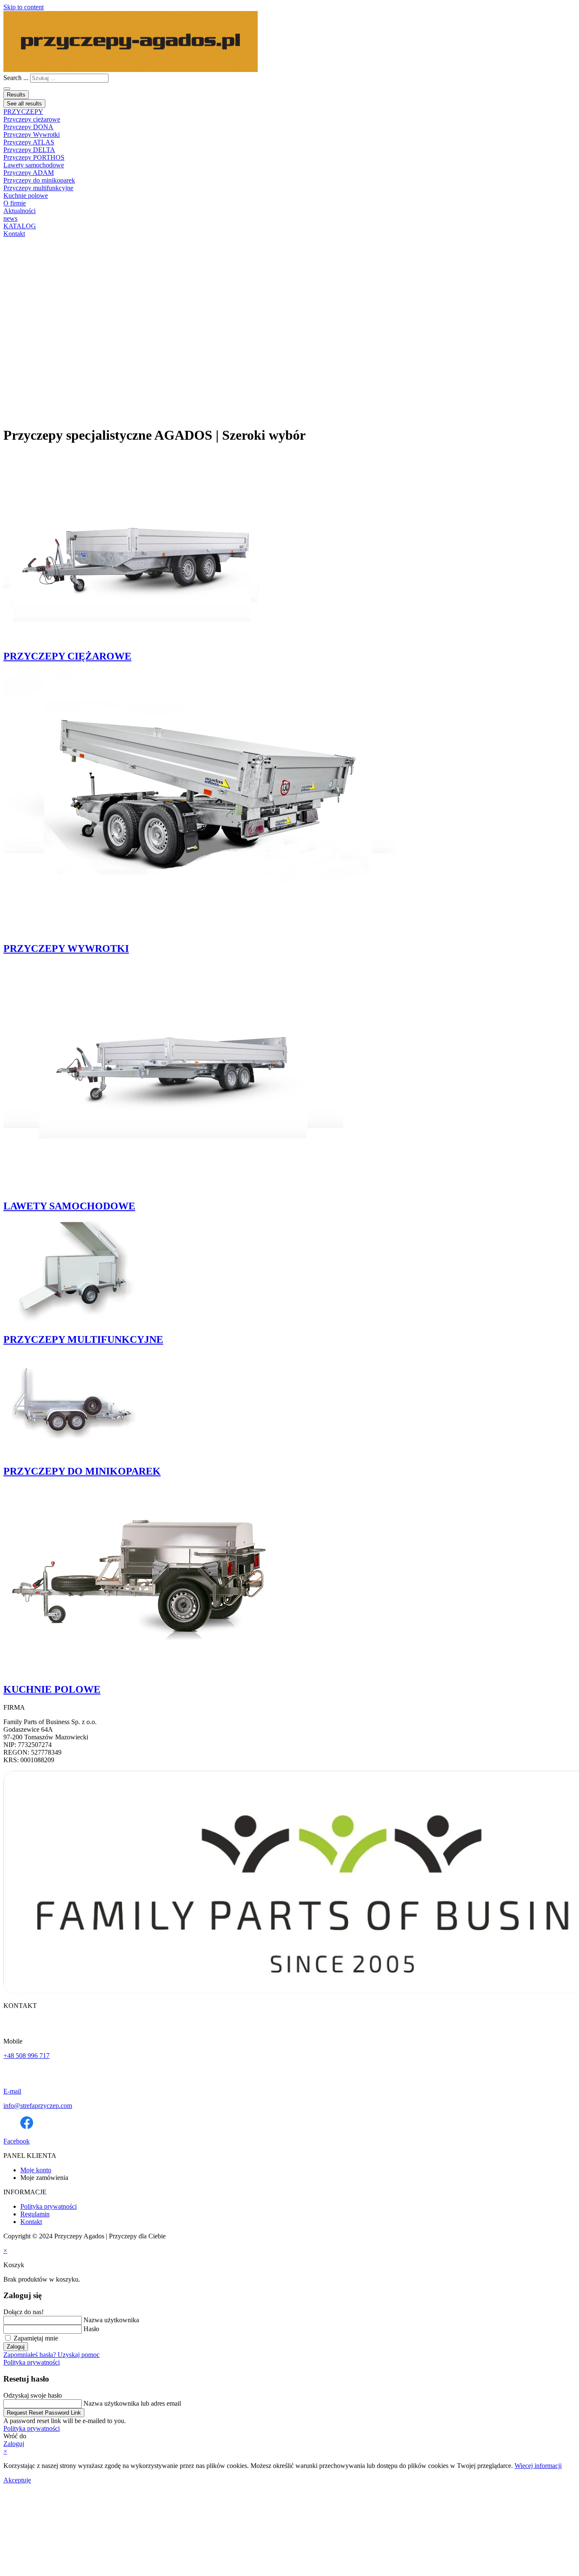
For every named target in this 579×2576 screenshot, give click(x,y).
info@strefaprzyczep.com (38, 2106)
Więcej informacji (538, 2466)
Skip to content (24, 7)
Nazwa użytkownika (111, 2320)
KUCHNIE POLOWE (52, 1689)
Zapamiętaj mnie (35, 2338)
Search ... (16, 78)
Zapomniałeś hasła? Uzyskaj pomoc (51, 2355)
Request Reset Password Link (44, 2413)
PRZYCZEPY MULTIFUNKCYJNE (83, 1339)
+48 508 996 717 (26, 2056)
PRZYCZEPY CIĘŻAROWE (67, 656)
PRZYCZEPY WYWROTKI (66, 948)
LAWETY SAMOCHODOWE (69, 1206)
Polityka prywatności (32, 2362)
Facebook (17, 2141)
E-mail (12, 2091)
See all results (24, 104)
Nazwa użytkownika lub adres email (132, 2403)
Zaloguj (16, 2347)
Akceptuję (17, 2480)
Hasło (91, 2329)
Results (16, 95)
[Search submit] (7, 89)
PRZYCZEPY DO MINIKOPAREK (82, 1471)
